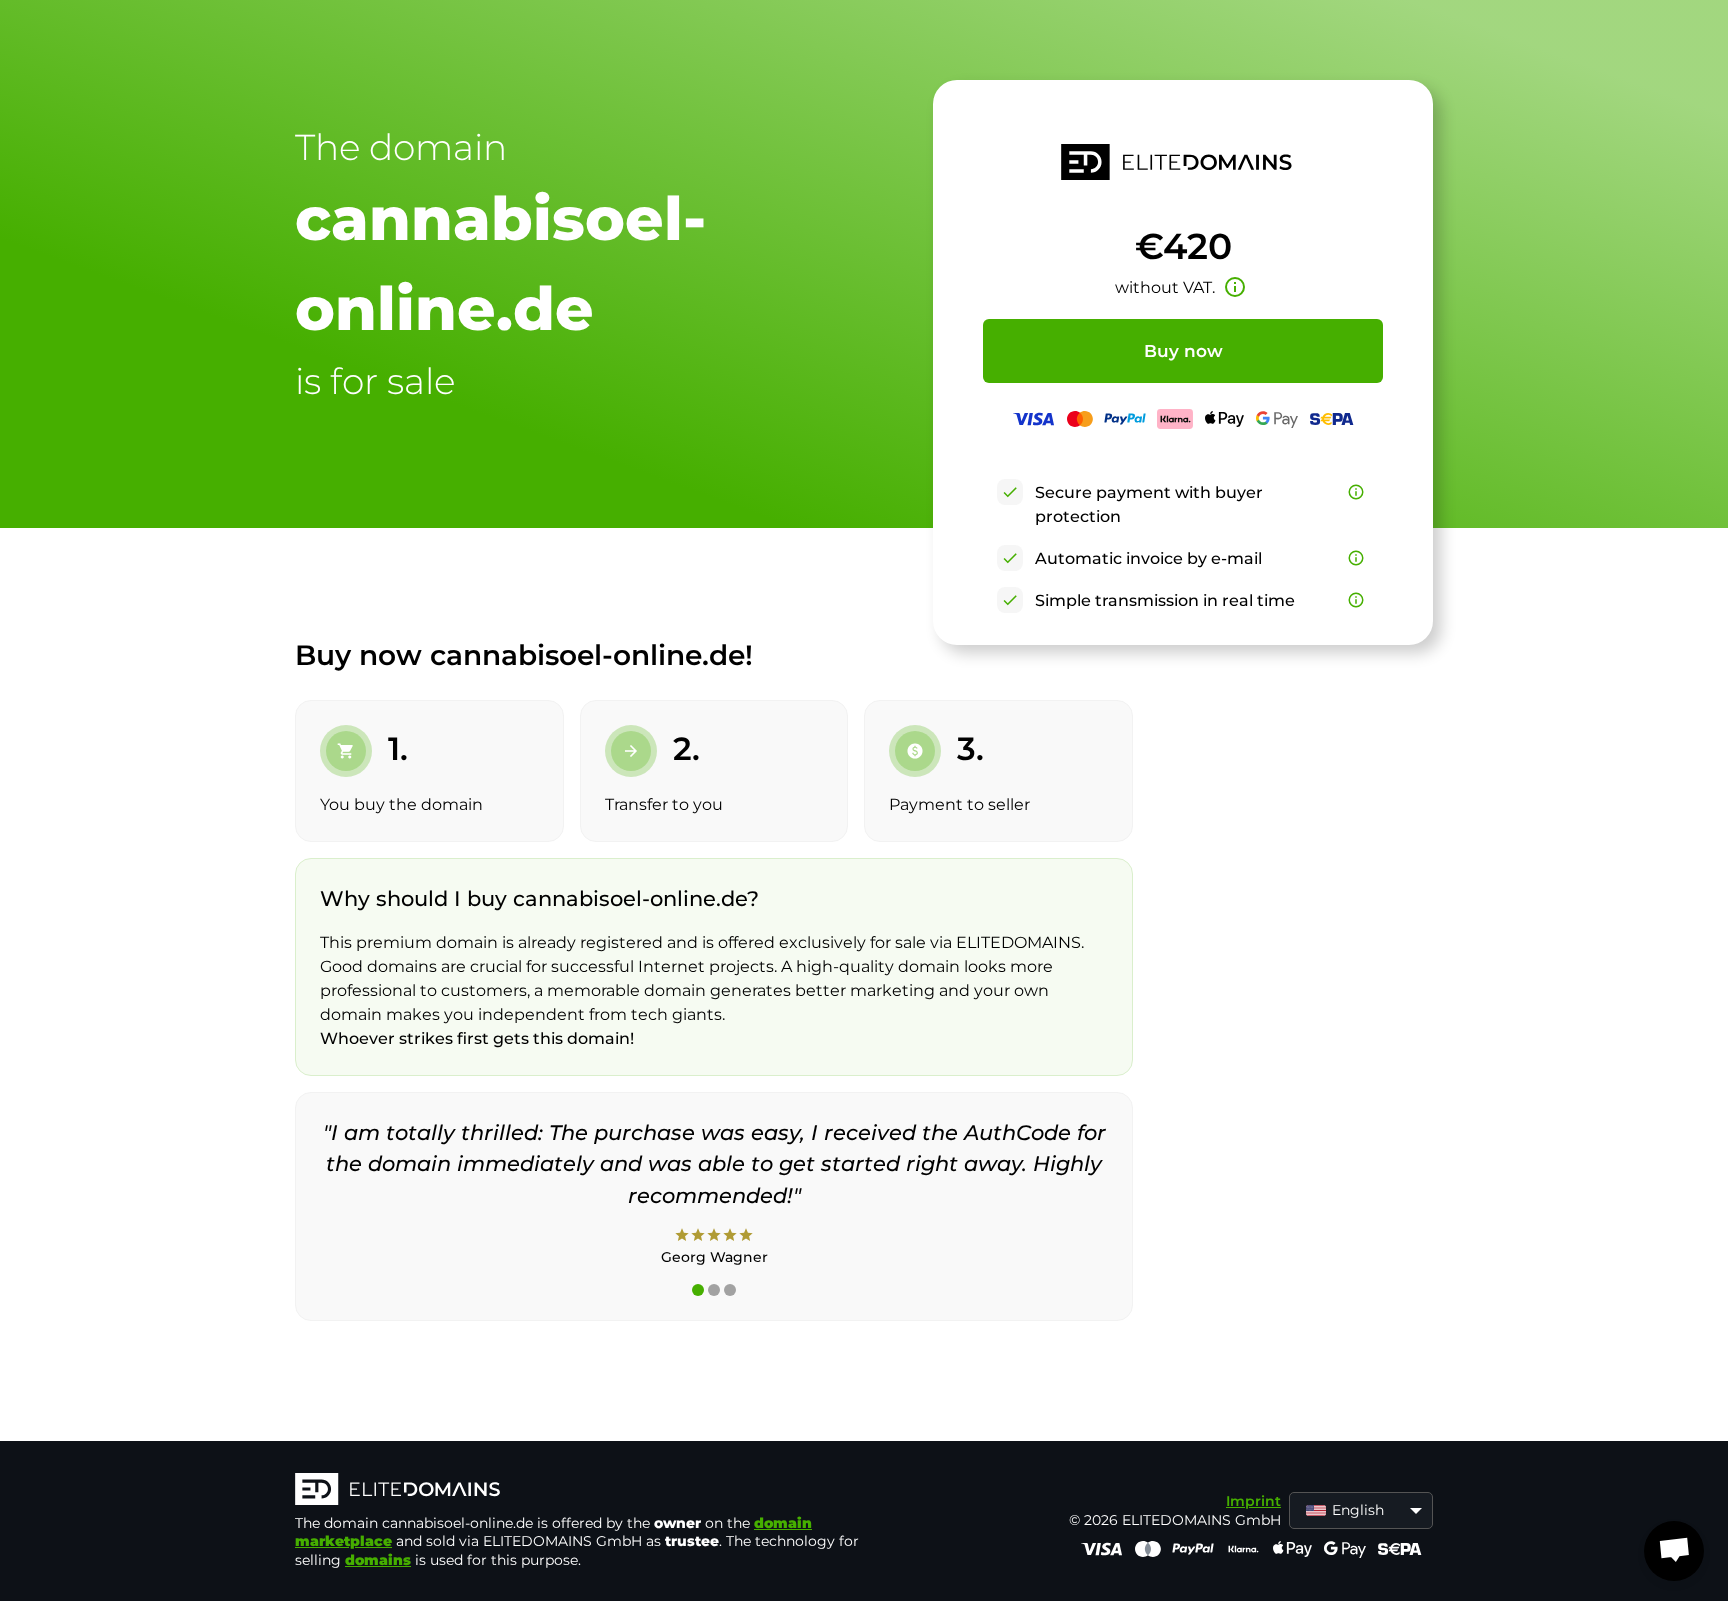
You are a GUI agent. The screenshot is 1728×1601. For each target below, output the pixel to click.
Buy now (1183, 351)
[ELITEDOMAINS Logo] (595, 1491)
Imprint (1253, 1501)
